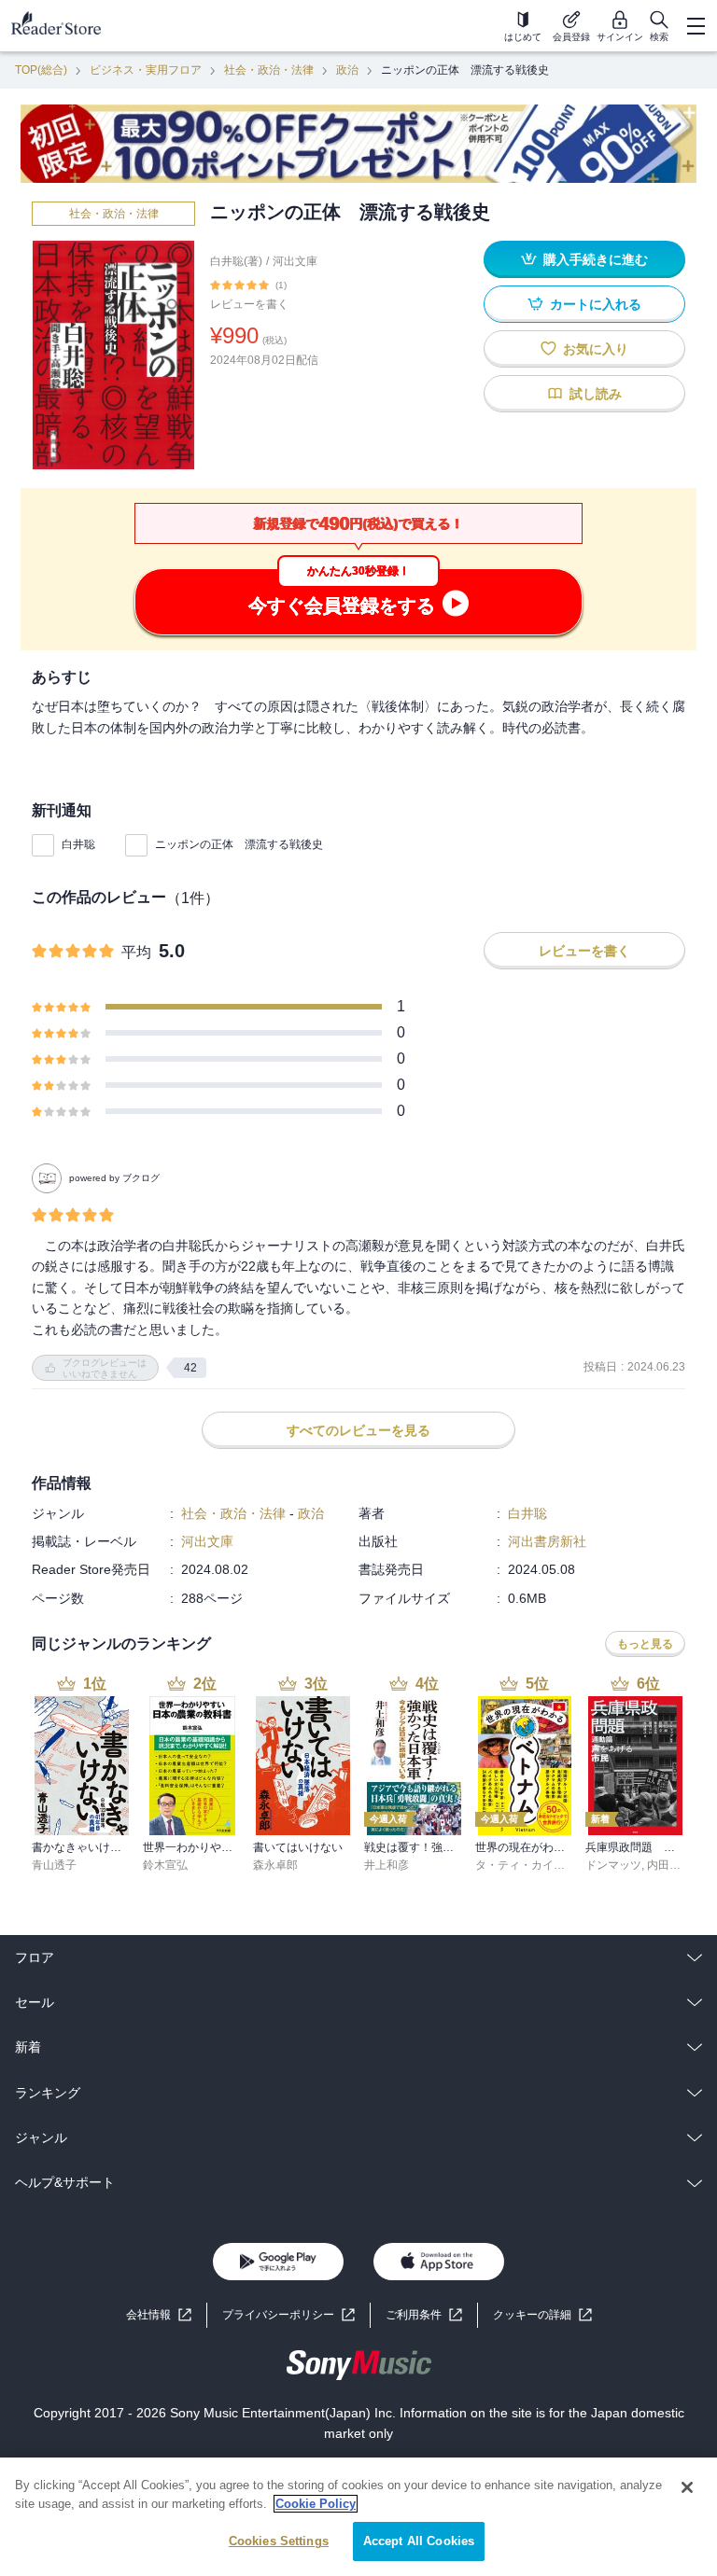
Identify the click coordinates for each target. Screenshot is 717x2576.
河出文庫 (295, 261)
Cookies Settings (279, 2541)
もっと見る (645, 1644)
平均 (136, 952)
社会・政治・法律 (269, 70)
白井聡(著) (236, 261)
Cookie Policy (316, 2504)
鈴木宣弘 (165, 1865)
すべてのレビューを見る (358, 1430)
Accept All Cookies (419, 2541)
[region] (358, 2517)
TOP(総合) (41, 70)
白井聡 (78, 844)
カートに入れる (596, 304)
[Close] (687, 2487)
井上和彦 (387, 1865)
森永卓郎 (275, 1865)
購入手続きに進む (596, 259)
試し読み (596, 394)
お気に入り (596, 349)
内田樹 (664, 1865)
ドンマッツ (613, 1865)
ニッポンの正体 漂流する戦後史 (239, 844)
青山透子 (54, 1865)
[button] (542, 2315)
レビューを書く (249, 304)
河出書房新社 (547, 1541)
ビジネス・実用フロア (146, 70)
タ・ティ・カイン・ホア (537, 1865)
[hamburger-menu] (696, 26)
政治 (347, 70)
